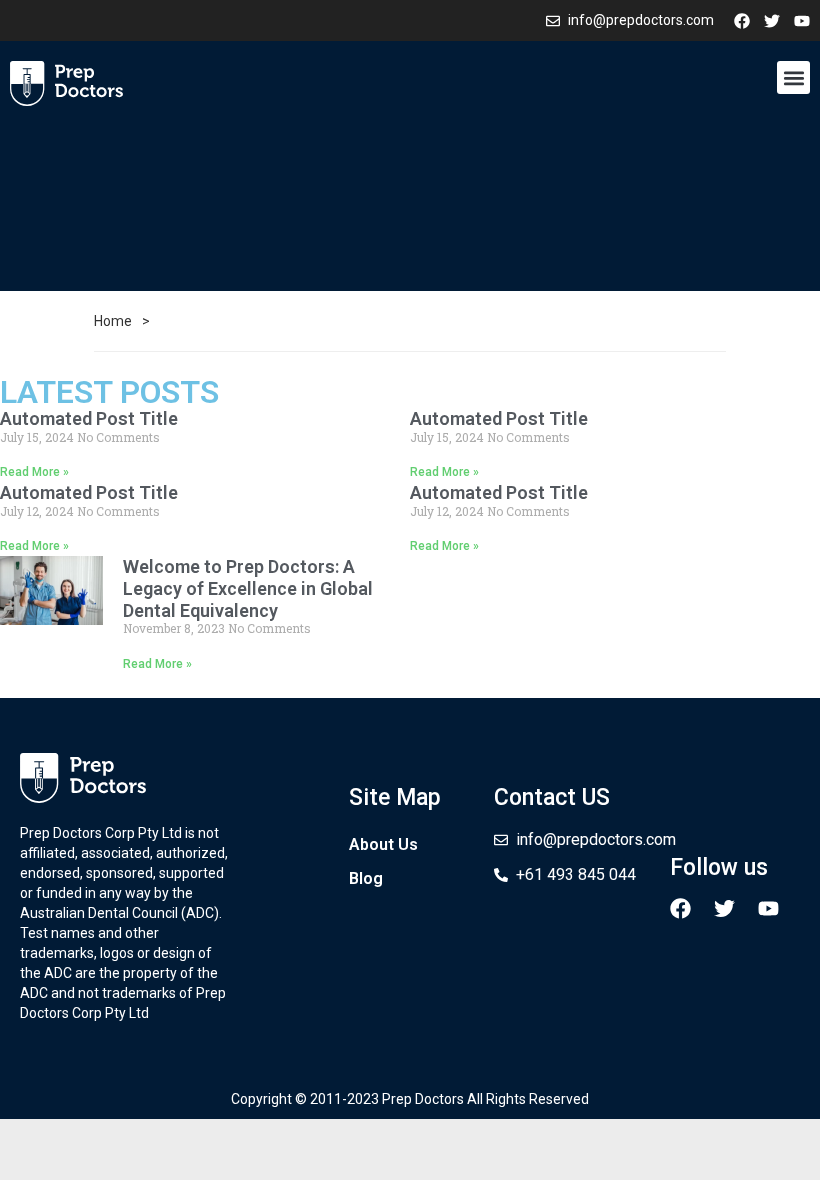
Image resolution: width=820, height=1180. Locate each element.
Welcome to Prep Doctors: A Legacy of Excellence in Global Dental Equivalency (248, 588)
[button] (793, 77)
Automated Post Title (89, 418)
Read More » (34, 472)
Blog (366, 878)
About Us (383, 844)
